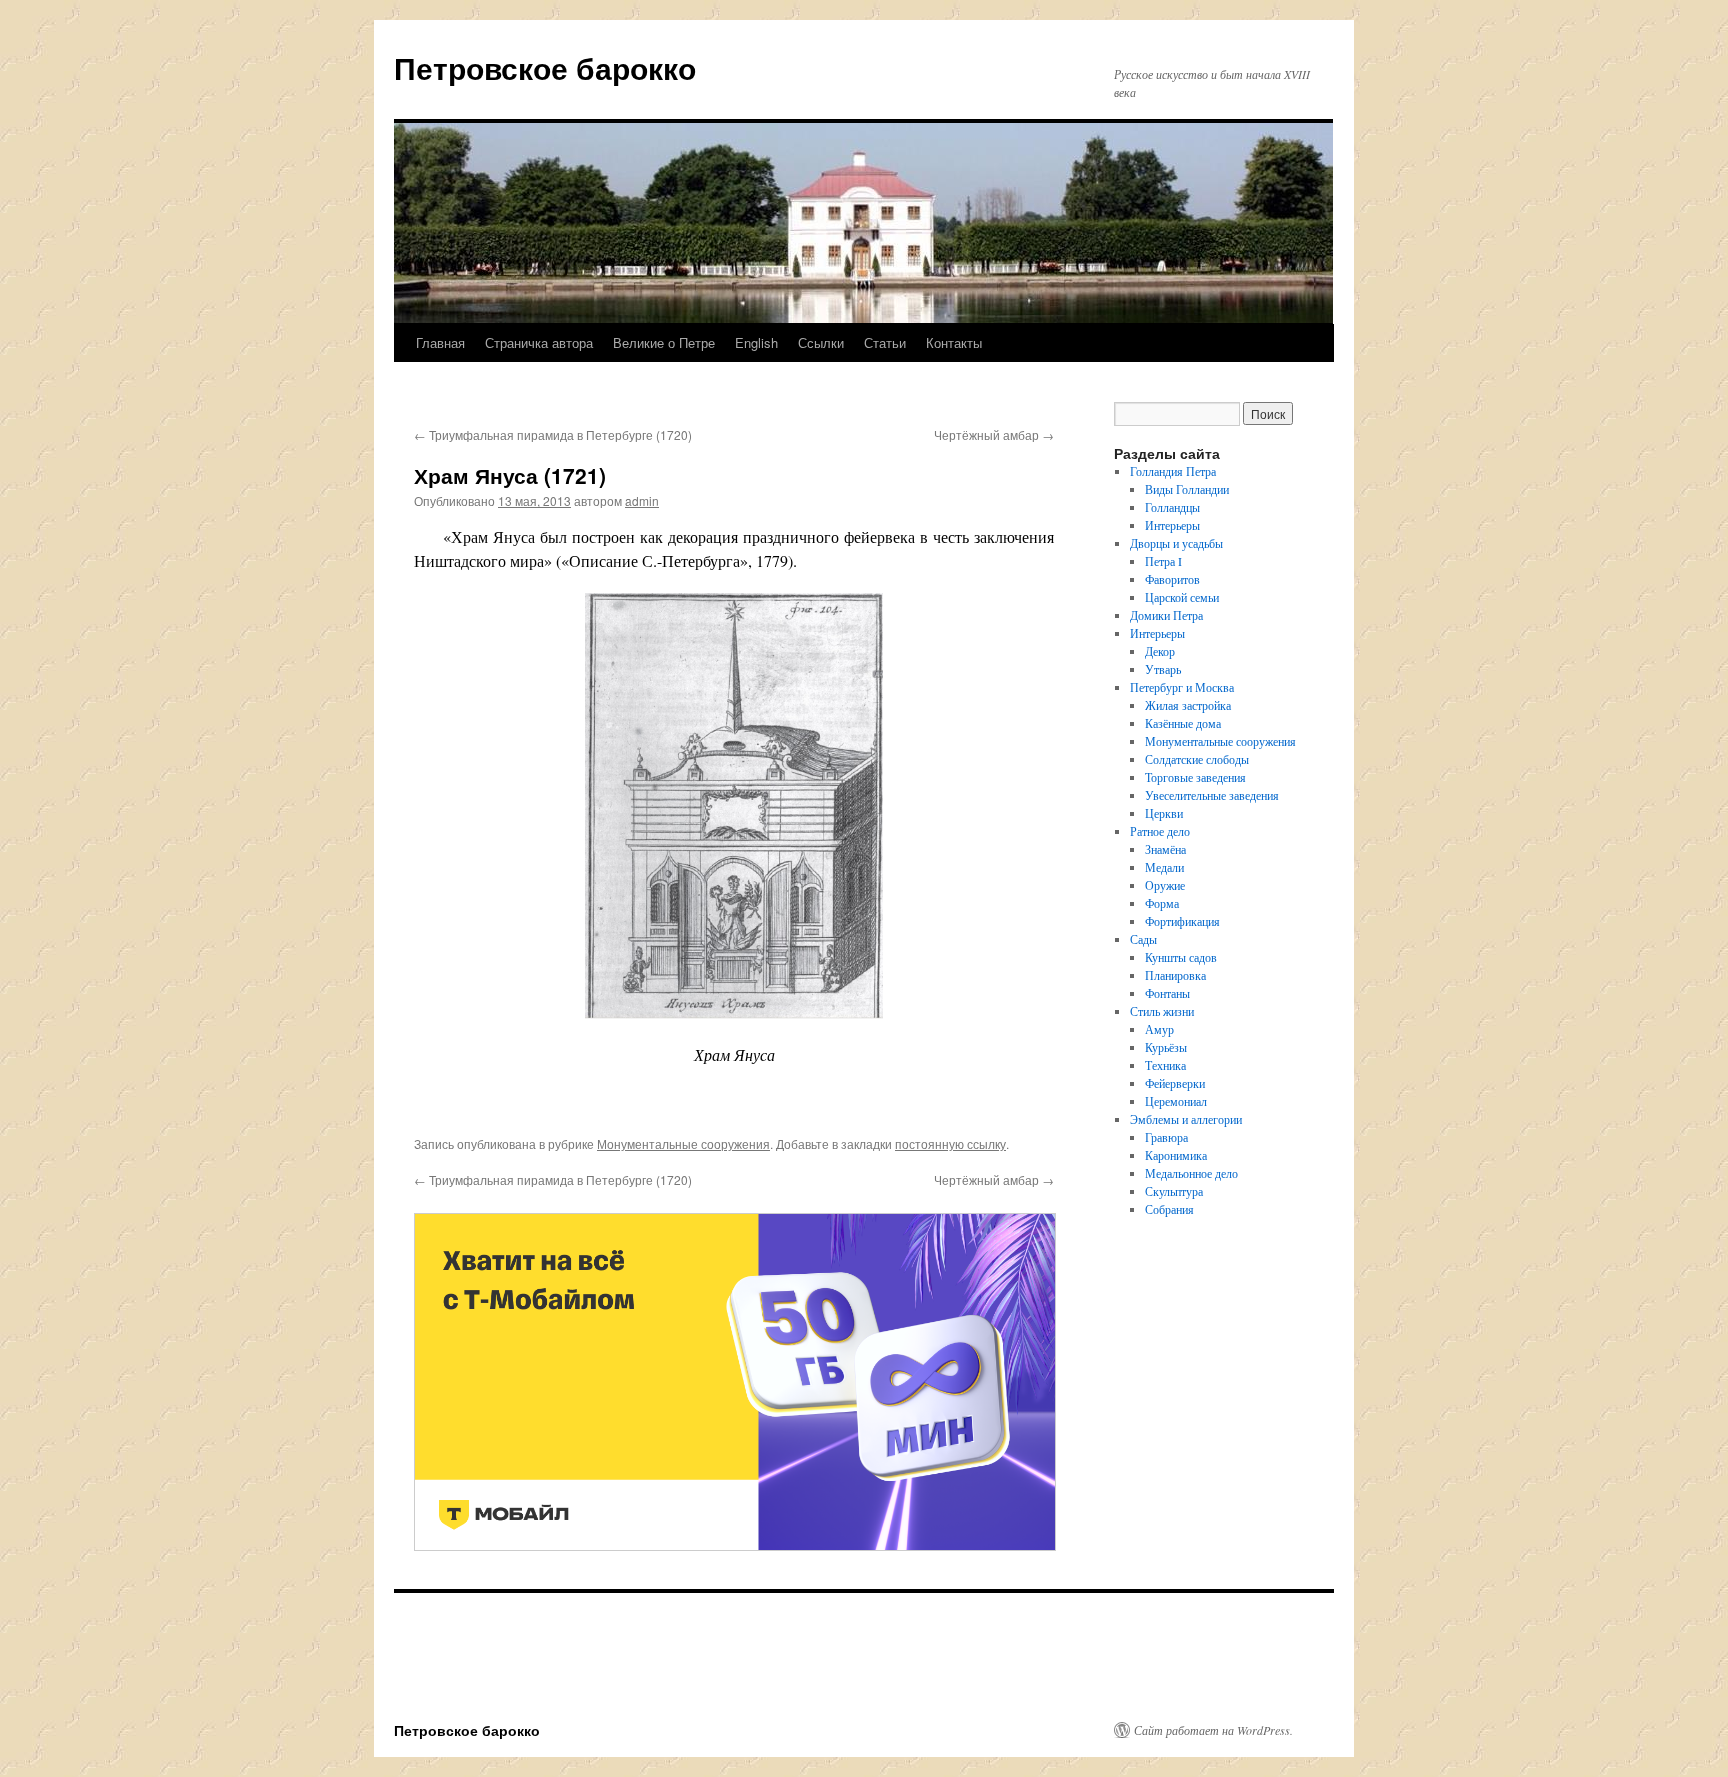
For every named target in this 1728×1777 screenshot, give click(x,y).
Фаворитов (1172, 579)
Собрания (1169, 1209)
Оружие (1165, 885)
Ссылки (821, 342)
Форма (1162, 903)
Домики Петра (1166, 615)
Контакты (954, 342)
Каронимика (1176, 1155)
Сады (1143, 939)
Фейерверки (1175, 1083)
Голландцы (1172, 507)
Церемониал (1176, 1101)
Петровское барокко (545, 67)
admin (642, 500)
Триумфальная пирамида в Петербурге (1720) (553, 434)
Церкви (1164, 813)
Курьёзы (1166, 1047)
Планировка (1175, 975)
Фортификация (1182, 921)
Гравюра (1166, 1137)
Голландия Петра (1173, 471)
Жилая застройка (1188, 705)
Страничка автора (539, 342)
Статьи (885, 342)
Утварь (1163, 669)
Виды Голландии (1187, 489)
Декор (1160, 651)
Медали (1164, 867)
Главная (440, 342)
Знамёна (1165, 849)
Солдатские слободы (1197, 759)
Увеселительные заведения (1212, 795)
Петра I (1163, 561)
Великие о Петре (664, 342)
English (756, 342)
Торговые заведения (1195, 777)
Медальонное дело (1191, 1173)
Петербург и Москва (1182, 687)
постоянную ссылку (950, 1143)
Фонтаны (1167, 993)
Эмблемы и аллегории (1186, 1119)
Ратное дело (1160, 831)
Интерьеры (1172, 525)
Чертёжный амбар (994, 434)
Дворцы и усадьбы (1176, 543)
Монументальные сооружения (683, 1143)
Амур (1159, 1029)
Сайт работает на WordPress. (1213, 1730)
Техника (1165, 1065)
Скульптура (1174, 1191)
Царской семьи (1182, 597)
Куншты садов (1181, 957)
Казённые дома (1183, 723)
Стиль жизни (1162, 1011)
